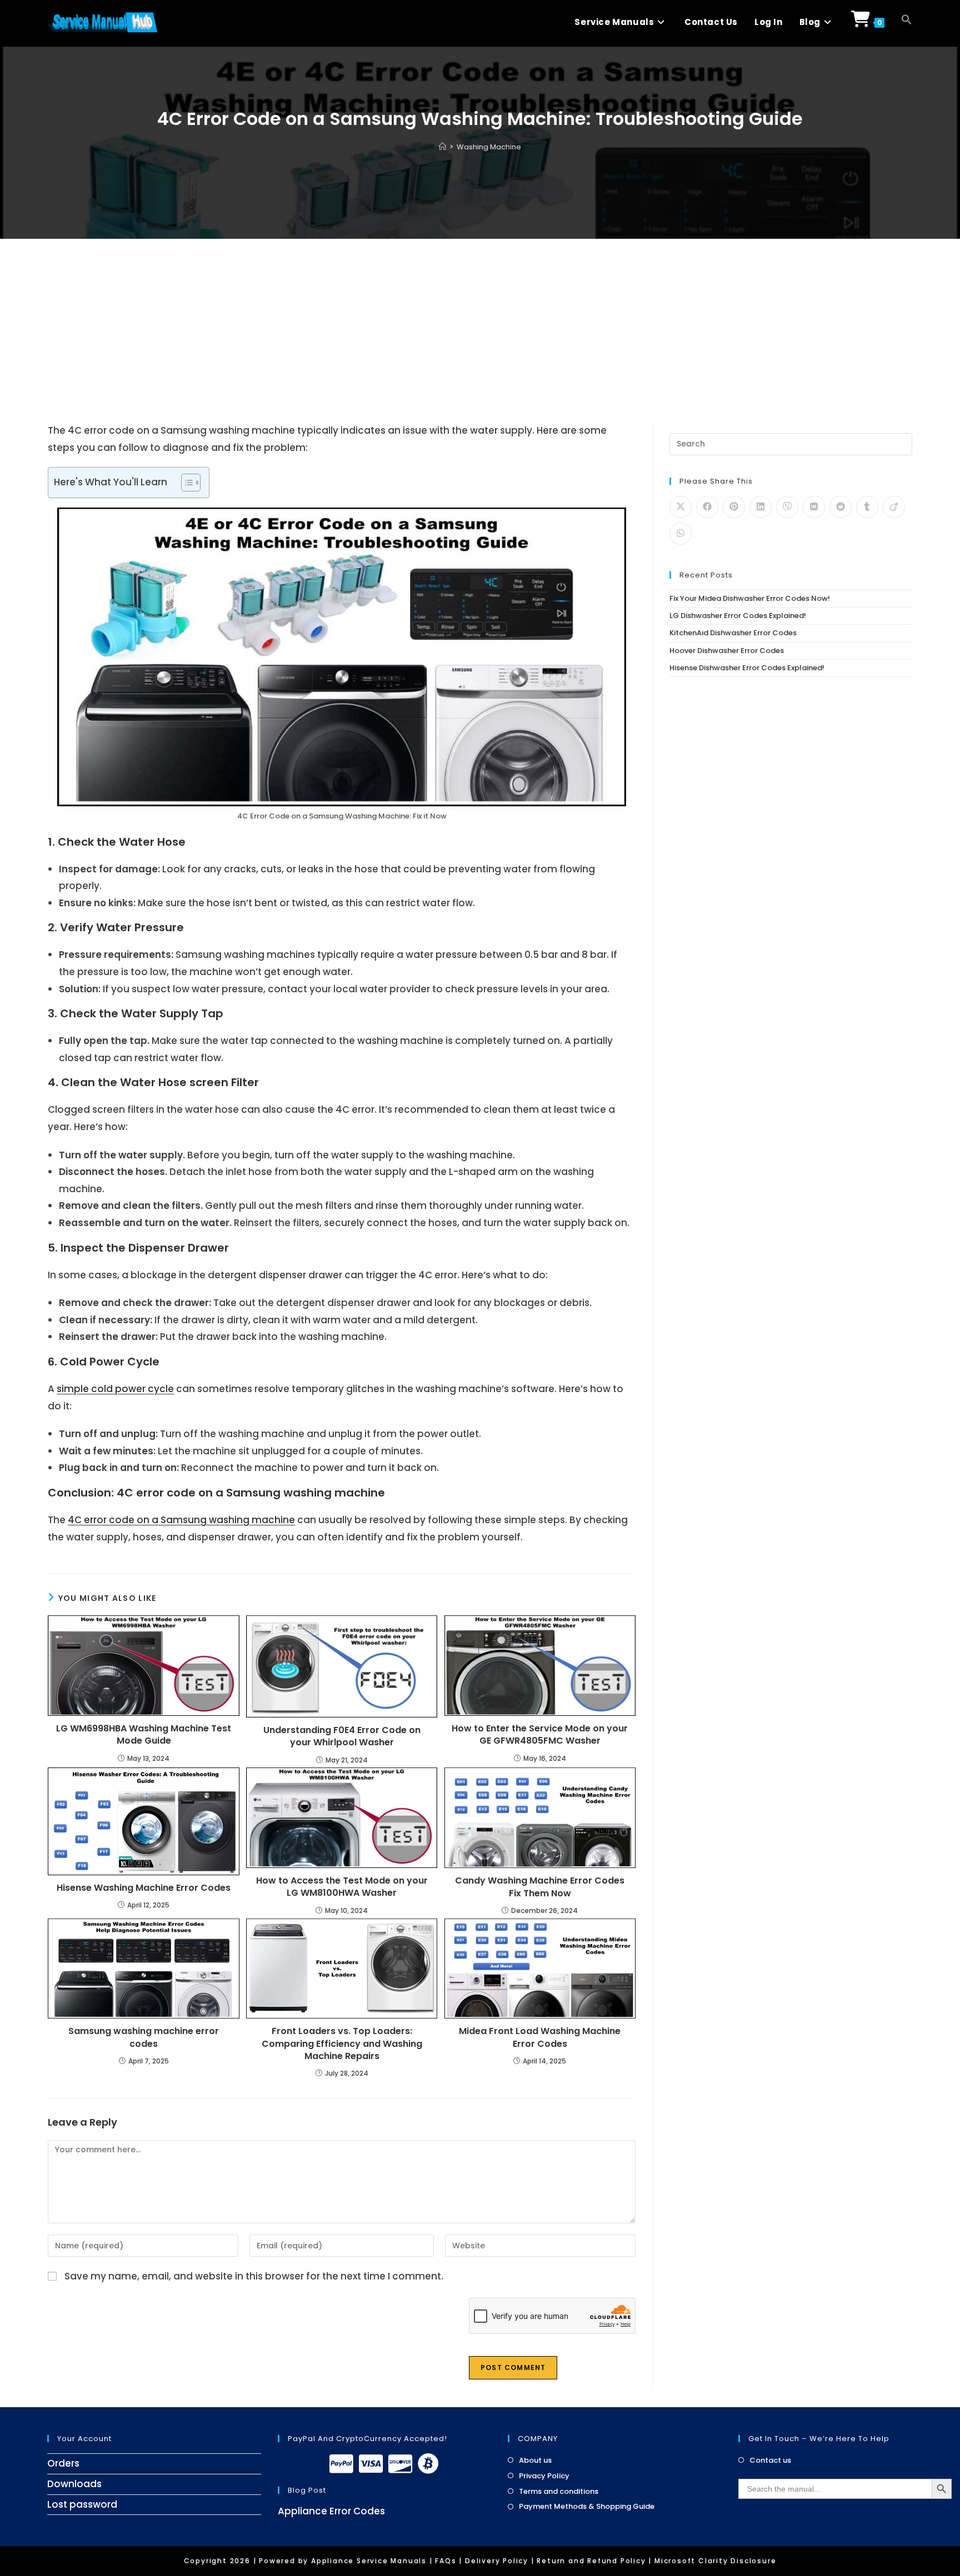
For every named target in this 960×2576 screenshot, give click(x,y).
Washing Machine (489, 147)
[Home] (442, 147)
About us (535, 2460)
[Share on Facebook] (707, 507)
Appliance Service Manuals (369, 2561)
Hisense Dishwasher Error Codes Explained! (747, 668)
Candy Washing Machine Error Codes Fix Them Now (540, 1887)
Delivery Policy (497, 2561)
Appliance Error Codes (331, 2511)
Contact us (770, 2460)
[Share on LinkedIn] (761, 507)
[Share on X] (681, 507)
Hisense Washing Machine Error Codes (144, 1888)
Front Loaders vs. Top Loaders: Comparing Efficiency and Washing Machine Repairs (342, 2044)
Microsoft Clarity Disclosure (715, 2561)
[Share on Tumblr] (867, 507)
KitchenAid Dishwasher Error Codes (733, 633)
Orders (63, 2463)
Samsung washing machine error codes (144, 2037)
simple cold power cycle (115, 1389)
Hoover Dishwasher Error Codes (727, 651)
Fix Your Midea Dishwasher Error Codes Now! (750, 598)
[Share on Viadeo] (894, 507)
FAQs (446, 2561)
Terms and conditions (559, 2492)
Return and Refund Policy (591, 2561)
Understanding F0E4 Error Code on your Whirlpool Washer (342, 1736)
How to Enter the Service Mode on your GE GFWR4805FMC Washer (540, 1735)
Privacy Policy (544, 2476)
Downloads (74, 2484)
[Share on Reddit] (841, 507)
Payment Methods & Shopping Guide (587, 2507)
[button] (907, 22)
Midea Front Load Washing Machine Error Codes (540, 2037)
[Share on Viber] (787, 507)
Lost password (82, 2504)
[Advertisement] (480, 322)
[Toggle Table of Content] (185, 483)
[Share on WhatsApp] (681, 534)
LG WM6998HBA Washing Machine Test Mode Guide (144, 1735)
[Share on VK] (814, 507)
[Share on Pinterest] (734, 507)
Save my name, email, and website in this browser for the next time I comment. (254, 2276)
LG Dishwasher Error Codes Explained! (738, 616)
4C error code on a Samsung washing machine (181, 1520)
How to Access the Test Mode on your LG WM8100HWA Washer (342, 1887)
